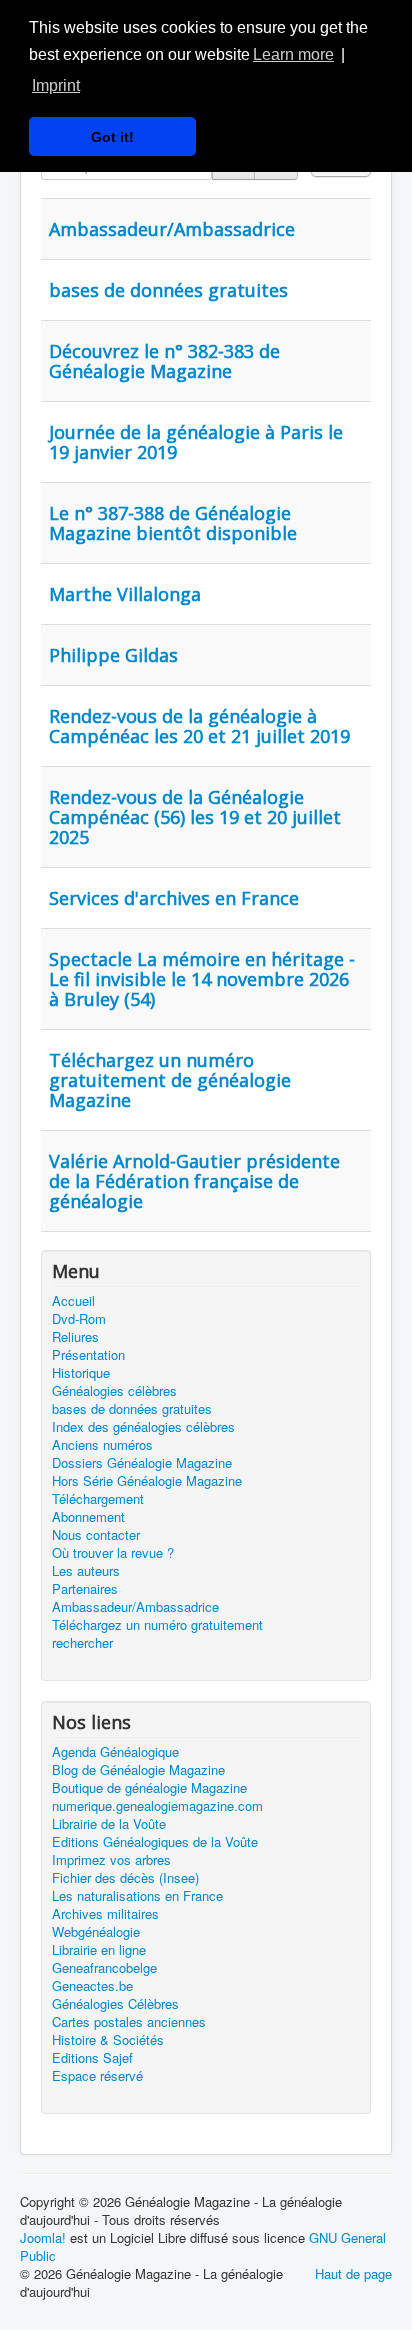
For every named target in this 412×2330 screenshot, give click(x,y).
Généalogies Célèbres (115, 2004)
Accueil (73, 1301)
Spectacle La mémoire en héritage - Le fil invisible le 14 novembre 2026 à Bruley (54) (202, 979)
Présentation (88, 1355)
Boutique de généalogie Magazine (149, 1788)
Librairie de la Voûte (109, 1824)
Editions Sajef (92, 2058)
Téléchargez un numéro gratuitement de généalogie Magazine (170, 1080)
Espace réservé (97, 2076)
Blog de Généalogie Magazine (138, 1770)
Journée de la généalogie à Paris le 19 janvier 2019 (196, 442)
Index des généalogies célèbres (143, 1427)
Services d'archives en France (174, 898)
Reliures (75, 1337)
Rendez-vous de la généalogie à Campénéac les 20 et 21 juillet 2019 (199, 726)
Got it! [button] (112, 137)
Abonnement (88, 1517)
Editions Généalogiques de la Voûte (155, 1842)
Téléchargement (98, 1499)
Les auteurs (86, 1571)
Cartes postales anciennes (129, 2022)
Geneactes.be (92, 1986)
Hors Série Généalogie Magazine (147, 1481)
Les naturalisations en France (137, 1896)
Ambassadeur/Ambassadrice (172, 229)
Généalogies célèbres (114, 1391)
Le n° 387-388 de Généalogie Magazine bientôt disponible (173, 523)
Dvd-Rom (79, 1319)
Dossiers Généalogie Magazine (142, 1463)
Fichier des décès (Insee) (125, 1878)
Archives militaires (105, 1914)
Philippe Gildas (113, 655)
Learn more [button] (293, 54)
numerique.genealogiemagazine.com (157, 1806)
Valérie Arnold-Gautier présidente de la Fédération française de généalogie (194, 1181)
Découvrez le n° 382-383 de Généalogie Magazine (164, 361)
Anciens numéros (102, 1445)
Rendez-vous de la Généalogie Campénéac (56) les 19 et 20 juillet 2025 (195, 817)
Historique (81, 1373)
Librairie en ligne (99, 1950)
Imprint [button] (56, 85)
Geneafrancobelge (104, 1968)
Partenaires (85, 1589)
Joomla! (43, 2237)
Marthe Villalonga (125, 594)
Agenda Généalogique (115, 1752)
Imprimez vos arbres (111, 1860)
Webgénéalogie (96, 1932)
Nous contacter (96, 1535)
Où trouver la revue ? (113, 1553)
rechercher (82, 1643)
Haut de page (353, 2273)
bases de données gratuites (168, 290)
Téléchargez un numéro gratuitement (157, 1625)
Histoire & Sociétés (108, 2040)
